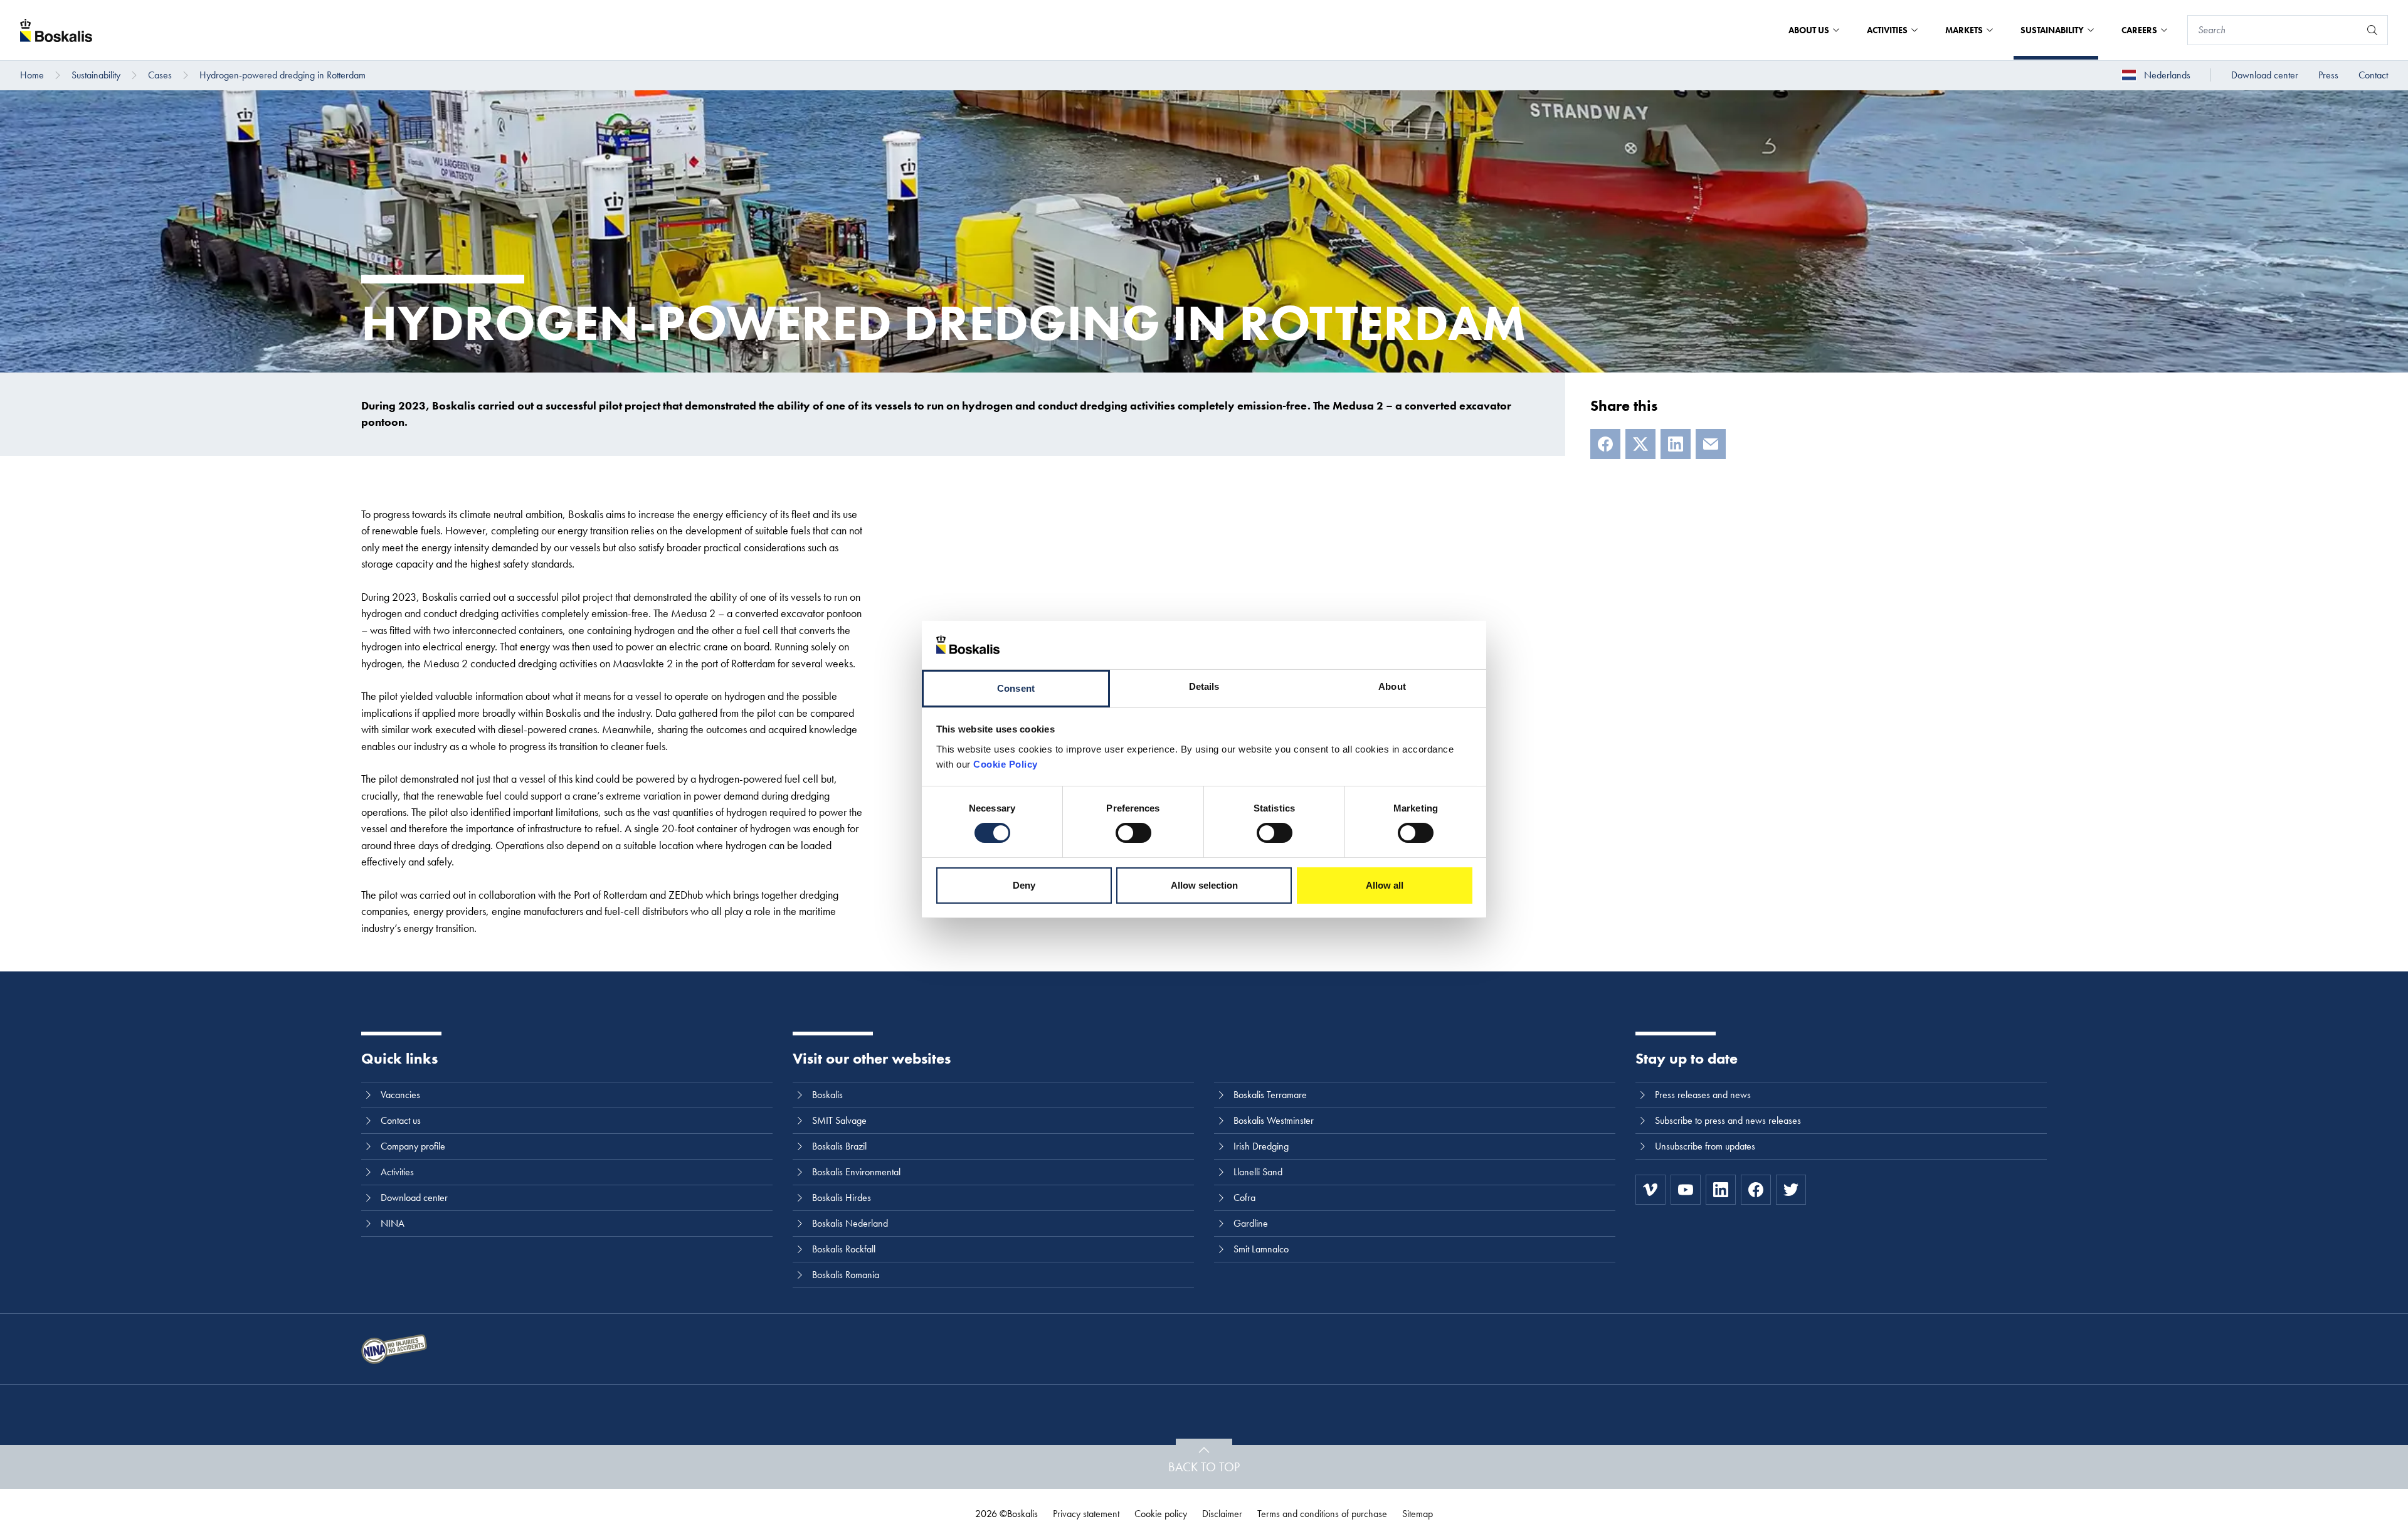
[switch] (1133, 833)
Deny (1024, 885)
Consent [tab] (1016, 688)
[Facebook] (1605, 444)
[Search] (2372, 30)
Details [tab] (1204, 686)
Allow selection (1204, 885)
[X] (1640, 444)
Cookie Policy (1006, 764)
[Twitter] (1791, 1190)
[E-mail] (1711, 444)
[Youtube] (1686, 1190)
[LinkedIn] (1676, 444)
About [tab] (1392, 686)
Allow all (1385, 885)
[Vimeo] (1650, 1190)
